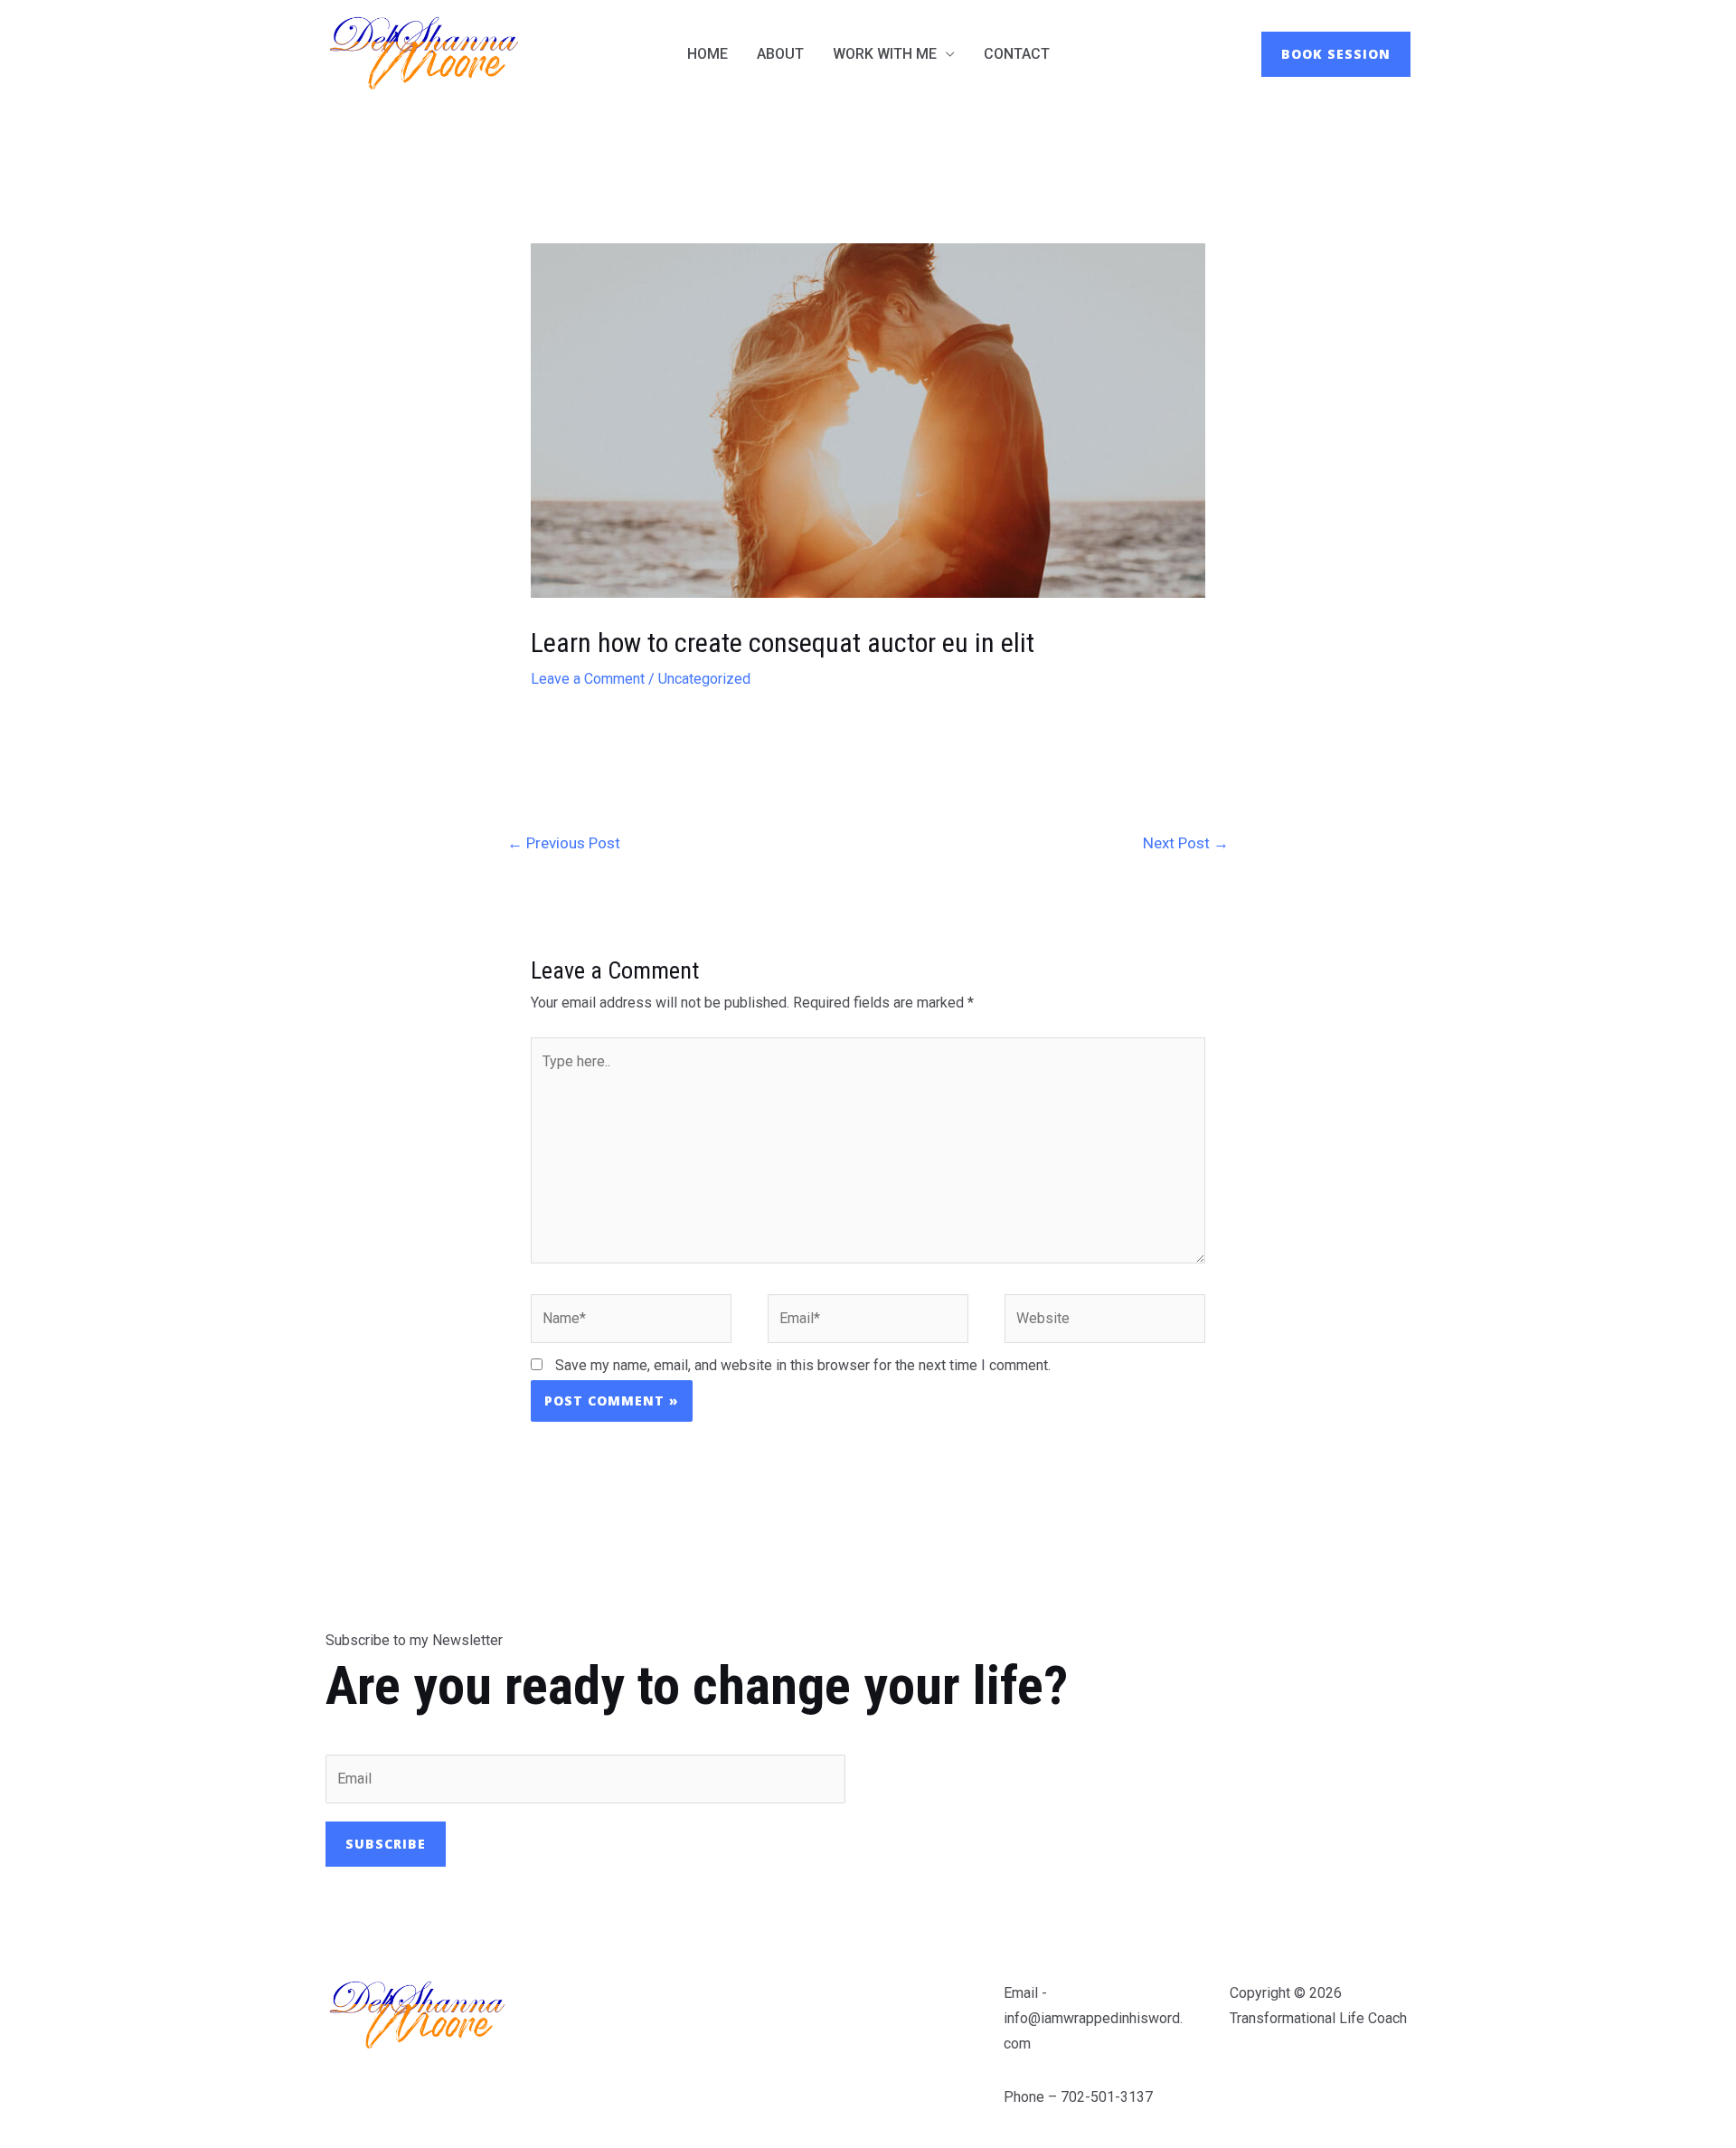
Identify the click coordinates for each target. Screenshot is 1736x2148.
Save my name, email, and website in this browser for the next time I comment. (803, 1365)
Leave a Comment (588, 679)
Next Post (1186, 843)
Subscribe (386, 1844)
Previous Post (564, 843)
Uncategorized (704, 679)
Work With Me (885, 54)
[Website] (1105, 1322)
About (780, 54)
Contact (1017, 54)
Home (708, 54)
